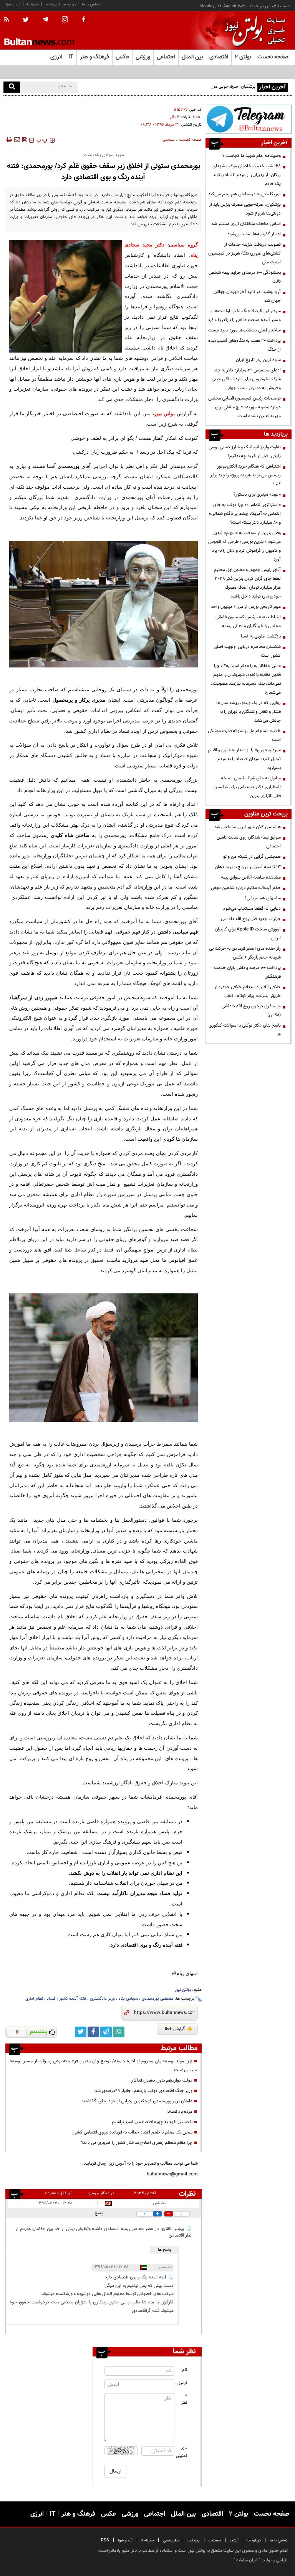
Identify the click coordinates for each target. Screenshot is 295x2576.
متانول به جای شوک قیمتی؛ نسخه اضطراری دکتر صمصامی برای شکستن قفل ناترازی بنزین (247, 787)
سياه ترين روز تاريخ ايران (258, 360)
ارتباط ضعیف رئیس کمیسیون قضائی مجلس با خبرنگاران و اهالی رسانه (248, 622)
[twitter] (26, 20)
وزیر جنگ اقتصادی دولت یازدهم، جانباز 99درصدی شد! (143, 2091)
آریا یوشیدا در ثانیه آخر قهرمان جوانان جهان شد (247, 296)
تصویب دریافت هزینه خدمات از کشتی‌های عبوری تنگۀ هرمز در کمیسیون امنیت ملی (244, 253)
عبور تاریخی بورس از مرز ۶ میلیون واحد (246, 607)
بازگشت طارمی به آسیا (261, 636)
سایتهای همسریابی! (263, 898)
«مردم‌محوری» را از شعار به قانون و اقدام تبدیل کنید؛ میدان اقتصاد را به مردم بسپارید (244, 759)
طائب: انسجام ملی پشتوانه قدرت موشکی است (244, 735)
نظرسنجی (171, 2540)
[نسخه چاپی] (9, 140)
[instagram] (65, 20)
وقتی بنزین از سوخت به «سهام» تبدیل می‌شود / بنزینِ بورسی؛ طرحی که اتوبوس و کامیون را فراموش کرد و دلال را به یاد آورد (244, 546)
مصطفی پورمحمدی (158, 1999)
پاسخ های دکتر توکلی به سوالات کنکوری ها (245, 1030)
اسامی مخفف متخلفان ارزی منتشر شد (246, 224)
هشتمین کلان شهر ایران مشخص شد (248, 827)
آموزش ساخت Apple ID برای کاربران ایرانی (248, 934)
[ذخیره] (25, 140)
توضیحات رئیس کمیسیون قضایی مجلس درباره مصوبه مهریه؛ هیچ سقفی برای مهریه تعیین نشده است (244, 407)
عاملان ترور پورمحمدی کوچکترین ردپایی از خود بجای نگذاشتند (137, 2101)
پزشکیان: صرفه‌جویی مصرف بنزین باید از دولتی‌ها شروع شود (201, 87)
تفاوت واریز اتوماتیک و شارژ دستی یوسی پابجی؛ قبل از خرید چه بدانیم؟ (245, 452)
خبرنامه (32, 4)
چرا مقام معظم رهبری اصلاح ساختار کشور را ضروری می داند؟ (137, 2143)
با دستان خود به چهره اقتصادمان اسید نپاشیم (152, 2122)
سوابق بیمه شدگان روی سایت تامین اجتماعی (249, 842)
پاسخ (99, 2213)
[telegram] (45, 20)
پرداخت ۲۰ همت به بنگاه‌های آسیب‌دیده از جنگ (244, 345)
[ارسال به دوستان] (17, 140)
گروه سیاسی (183, 245)
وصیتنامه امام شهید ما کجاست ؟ (252, 156)
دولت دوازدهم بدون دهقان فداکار (162, 2080)
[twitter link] (81, 2032)
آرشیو (234, 2540)
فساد (51, 1999)
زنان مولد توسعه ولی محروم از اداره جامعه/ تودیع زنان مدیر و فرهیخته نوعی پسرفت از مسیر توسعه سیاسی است (103, 2066)
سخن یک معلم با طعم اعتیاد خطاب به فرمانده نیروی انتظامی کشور (133, 2132)
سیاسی (168, 140)
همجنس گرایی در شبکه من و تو (252, 857)
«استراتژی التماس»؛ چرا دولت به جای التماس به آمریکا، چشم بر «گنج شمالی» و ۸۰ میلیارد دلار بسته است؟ (245, 514)
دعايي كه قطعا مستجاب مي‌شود (252, 909)
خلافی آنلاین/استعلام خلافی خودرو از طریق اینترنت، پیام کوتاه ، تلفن (248, 991)
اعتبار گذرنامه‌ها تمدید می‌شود (254, 234)
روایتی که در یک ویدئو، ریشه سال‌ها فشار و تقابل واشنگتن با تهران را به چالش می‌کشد (249, 712)
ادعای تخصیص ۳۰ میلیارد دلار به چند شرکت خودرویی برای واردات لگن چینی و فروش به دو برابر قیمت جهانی (246, 379)
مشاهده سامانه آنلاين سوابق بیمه (251, 877)
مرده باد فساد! (179, 2112)
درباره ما (69, 4)
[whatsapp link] (119, 2032)
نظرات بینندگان (186, 2194)
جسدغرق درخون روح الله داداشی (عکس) (251, 1011)
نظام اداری (34, 1999)
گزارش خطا (175, 2029)
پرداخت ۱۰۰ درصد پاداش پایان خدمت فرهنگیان (247, 972)
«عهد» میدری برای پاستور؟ (257, 494)
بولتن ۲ (243, 57)
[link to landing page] (253, 31)
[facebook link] (93, 2032)
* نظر (184, 2400)
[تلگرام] (249, 119)
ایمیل (182, 2383)
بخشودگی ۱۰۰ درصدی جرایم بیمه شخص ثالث (245, 277)
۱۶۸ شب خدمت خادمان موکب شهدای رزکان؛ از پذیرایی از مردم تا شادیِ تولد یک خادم (247, 175)
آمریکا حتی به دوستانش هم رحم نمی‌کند (244, 194)
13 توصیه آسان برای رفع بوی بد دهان (248, 867)
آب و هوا (13, 4)
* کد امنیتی (182, 2453)
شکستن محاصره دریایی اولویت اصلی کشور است (247, 651)
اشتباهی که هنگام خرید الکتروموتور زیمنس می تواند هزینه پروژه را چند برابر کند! (245, 475)
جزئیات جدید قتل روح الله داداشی (251, 919)
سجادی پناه (128, 1999)
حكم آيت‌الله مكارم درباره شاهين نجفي (246, 888)
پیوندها (51, 4)
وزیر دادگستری (102, 1999)
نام (185, 2370)
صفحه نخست (273, 57)
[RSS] (9, 20)
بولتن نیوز (165, 414)
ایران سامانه (247, 2560)
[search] (12, 87)
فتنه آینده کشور (73, 1999)
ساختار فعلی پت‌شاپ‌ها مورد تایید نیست (244, 330)
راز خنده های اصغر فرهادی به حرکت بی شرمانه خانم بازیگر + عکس (245, 953)
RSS (105, 2540)
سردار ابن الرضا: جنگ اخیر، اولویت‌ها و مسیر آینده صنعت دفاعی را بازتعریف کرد (244, 315)
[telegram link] (106, 2032)
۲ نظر (174, 117)
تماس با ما (91, 4)
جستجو (215, 2540)
